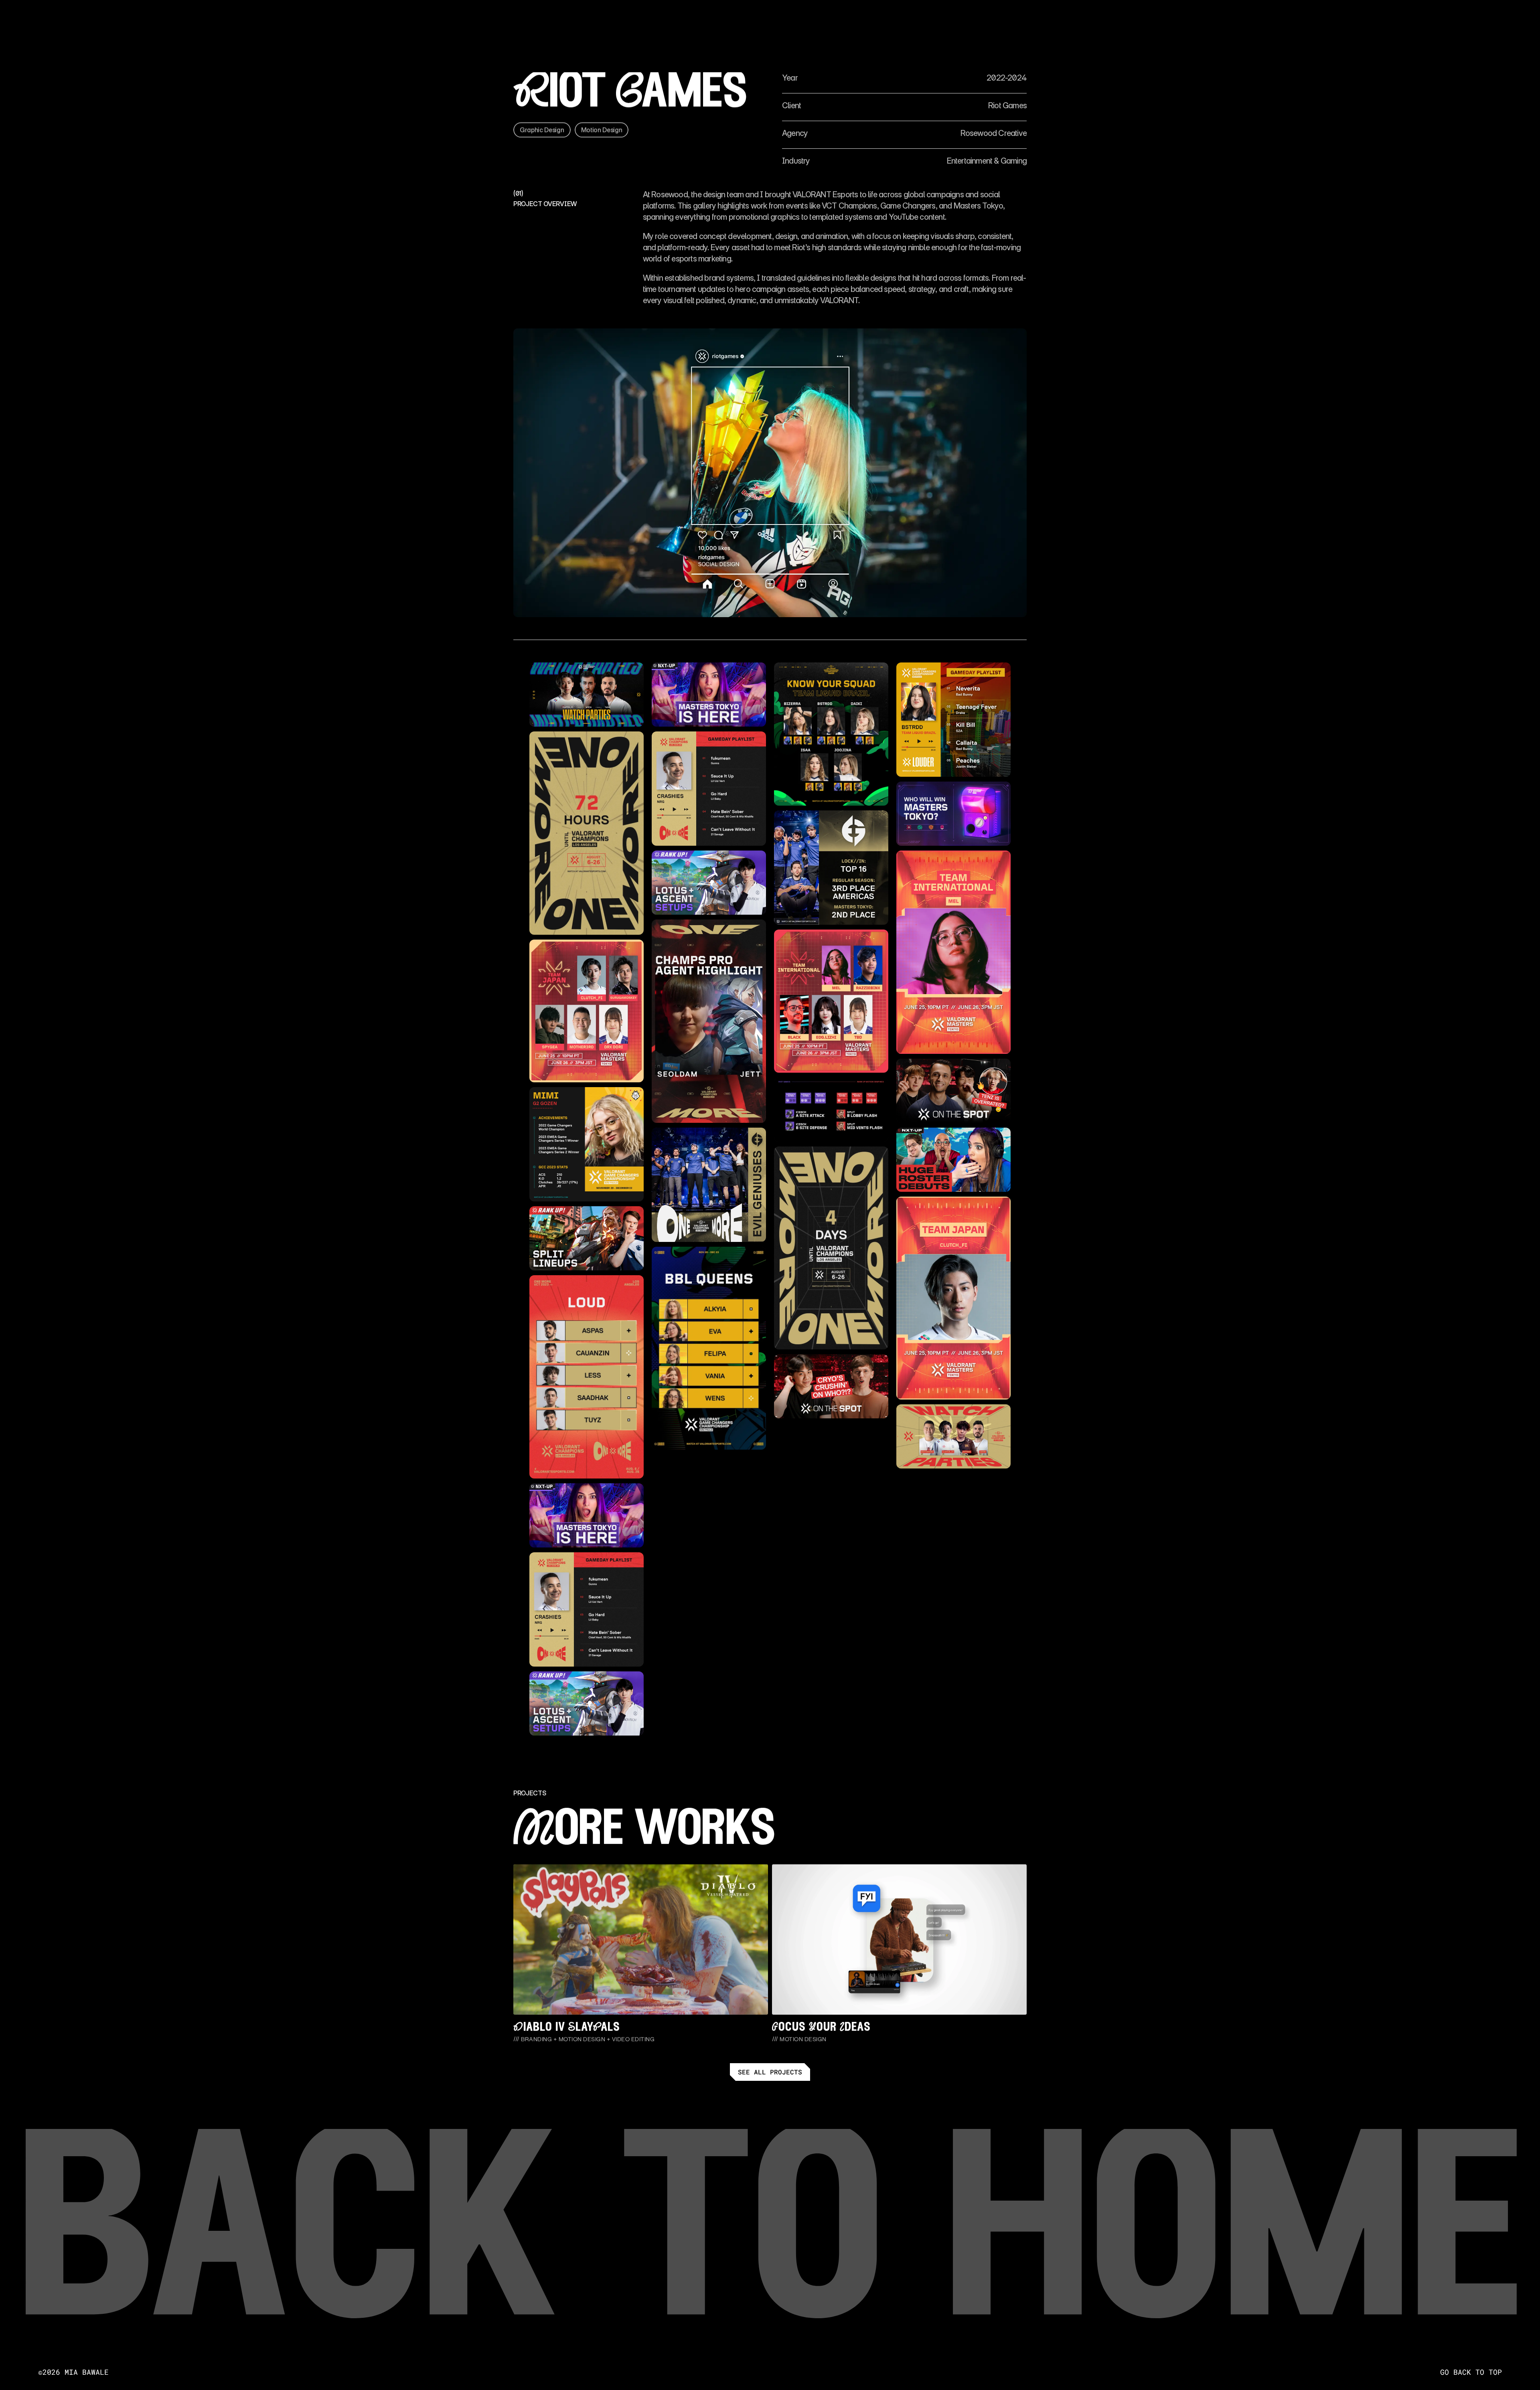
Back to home (770, 2242)
